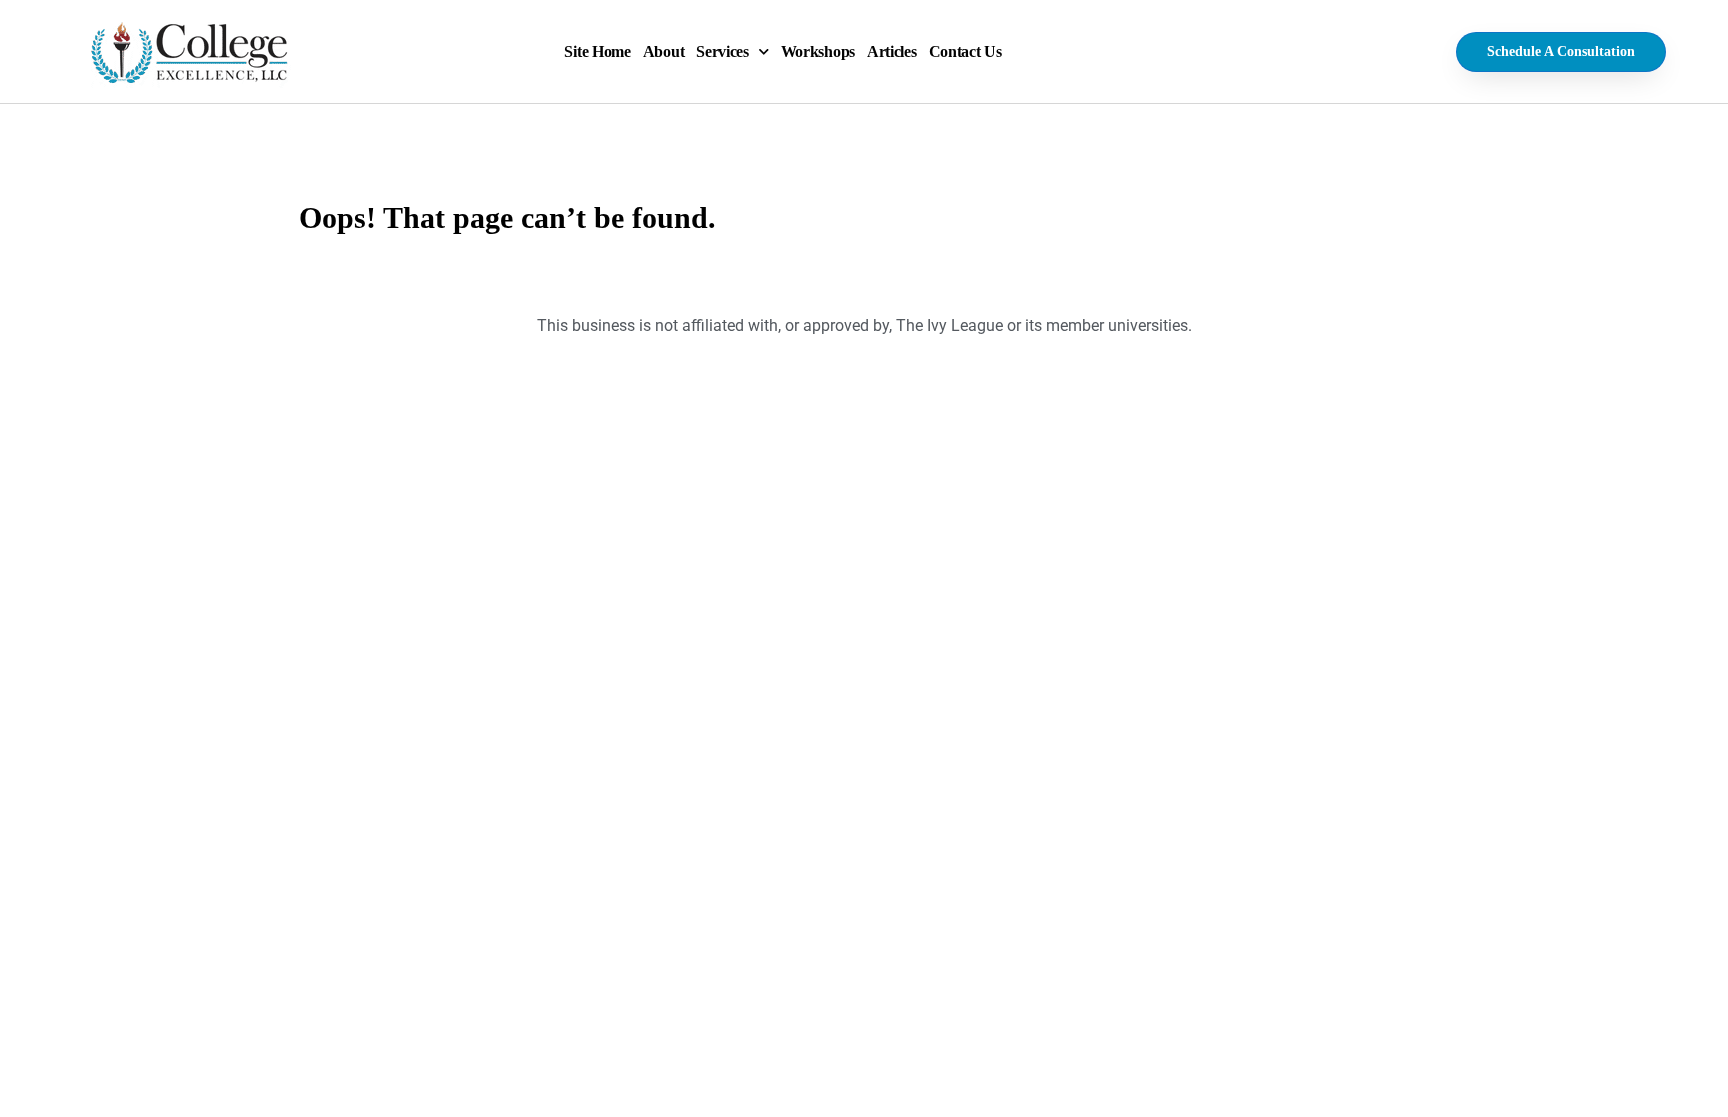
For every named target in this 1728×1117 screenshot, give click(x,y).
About (664, 51)
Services (722, 51)
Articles (892, 51)
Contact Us (965, 51)
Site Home (597, 51)
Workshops (818, 51)
